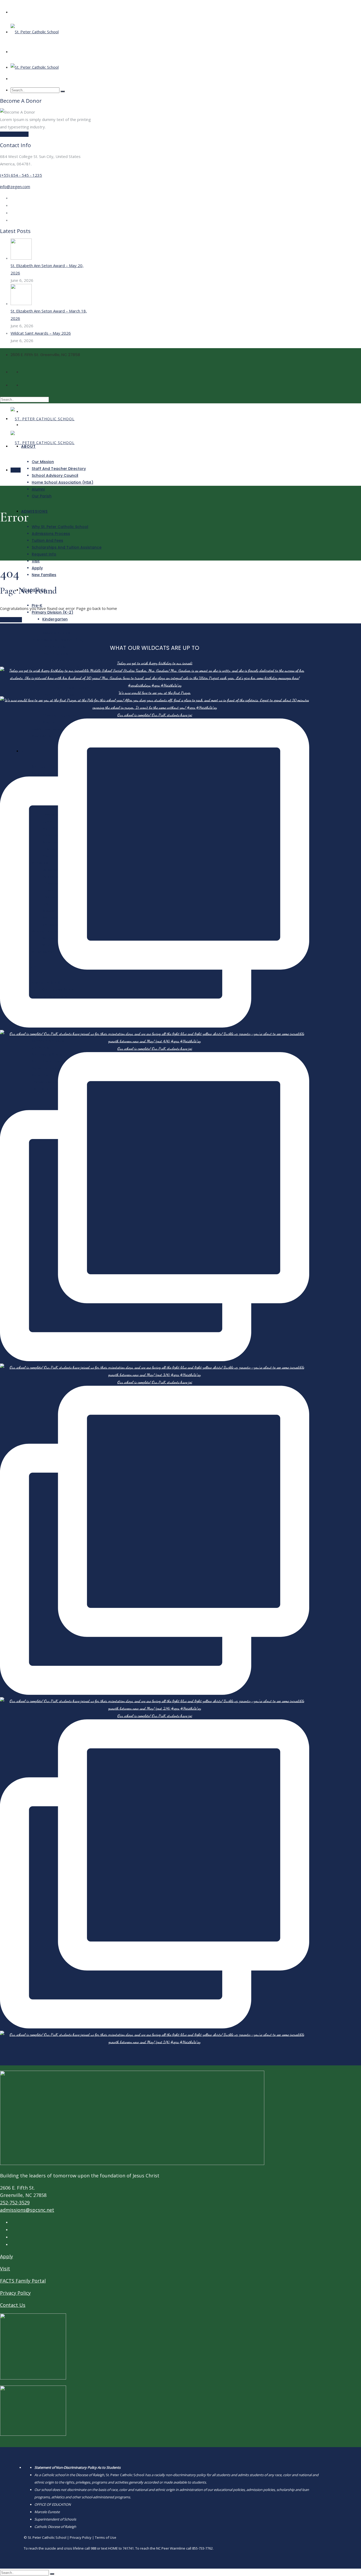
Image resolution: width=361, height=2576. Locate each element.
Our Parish (42, 496)
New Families (44, 575)
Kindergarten (55, 619)
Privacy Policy (15, 2293)
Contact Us (13, 2305)
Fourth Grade (55, 654)
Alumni (38, 489)
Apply (37, 568)
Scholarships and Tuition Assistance (67, 547)
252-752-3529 (15, 2202)
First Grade (53, 626)
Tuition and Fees (47, 540)
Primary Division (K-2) (52, 612)
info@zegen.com (15, 186)
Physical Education (60, 715)
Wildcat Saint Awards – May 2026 (41, 333)
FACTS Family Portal (23, 2281)
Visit (36, 561)
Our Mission (43, 462)
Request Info (44, 554)
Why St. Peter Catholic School (60, 527)
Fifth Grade (53, 660)
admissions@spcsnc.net (27, 2210)
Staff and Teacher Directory (59, 469)
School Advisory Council (55, 475)
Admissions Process (51, 534)
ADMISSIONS (34, 511)
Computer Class (58, 695)
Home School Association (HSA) (63, 482)
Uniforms (40, 1048)
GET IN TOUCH (14, 134)
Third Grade (54, 647)
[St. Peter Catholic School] (35, 32)
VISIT (16, 470)
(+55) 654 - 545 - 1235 (21, 175)
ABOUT (28, 446)
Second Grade (56, 633)
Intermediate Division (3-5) (58, 640)
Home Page (11, 620)
